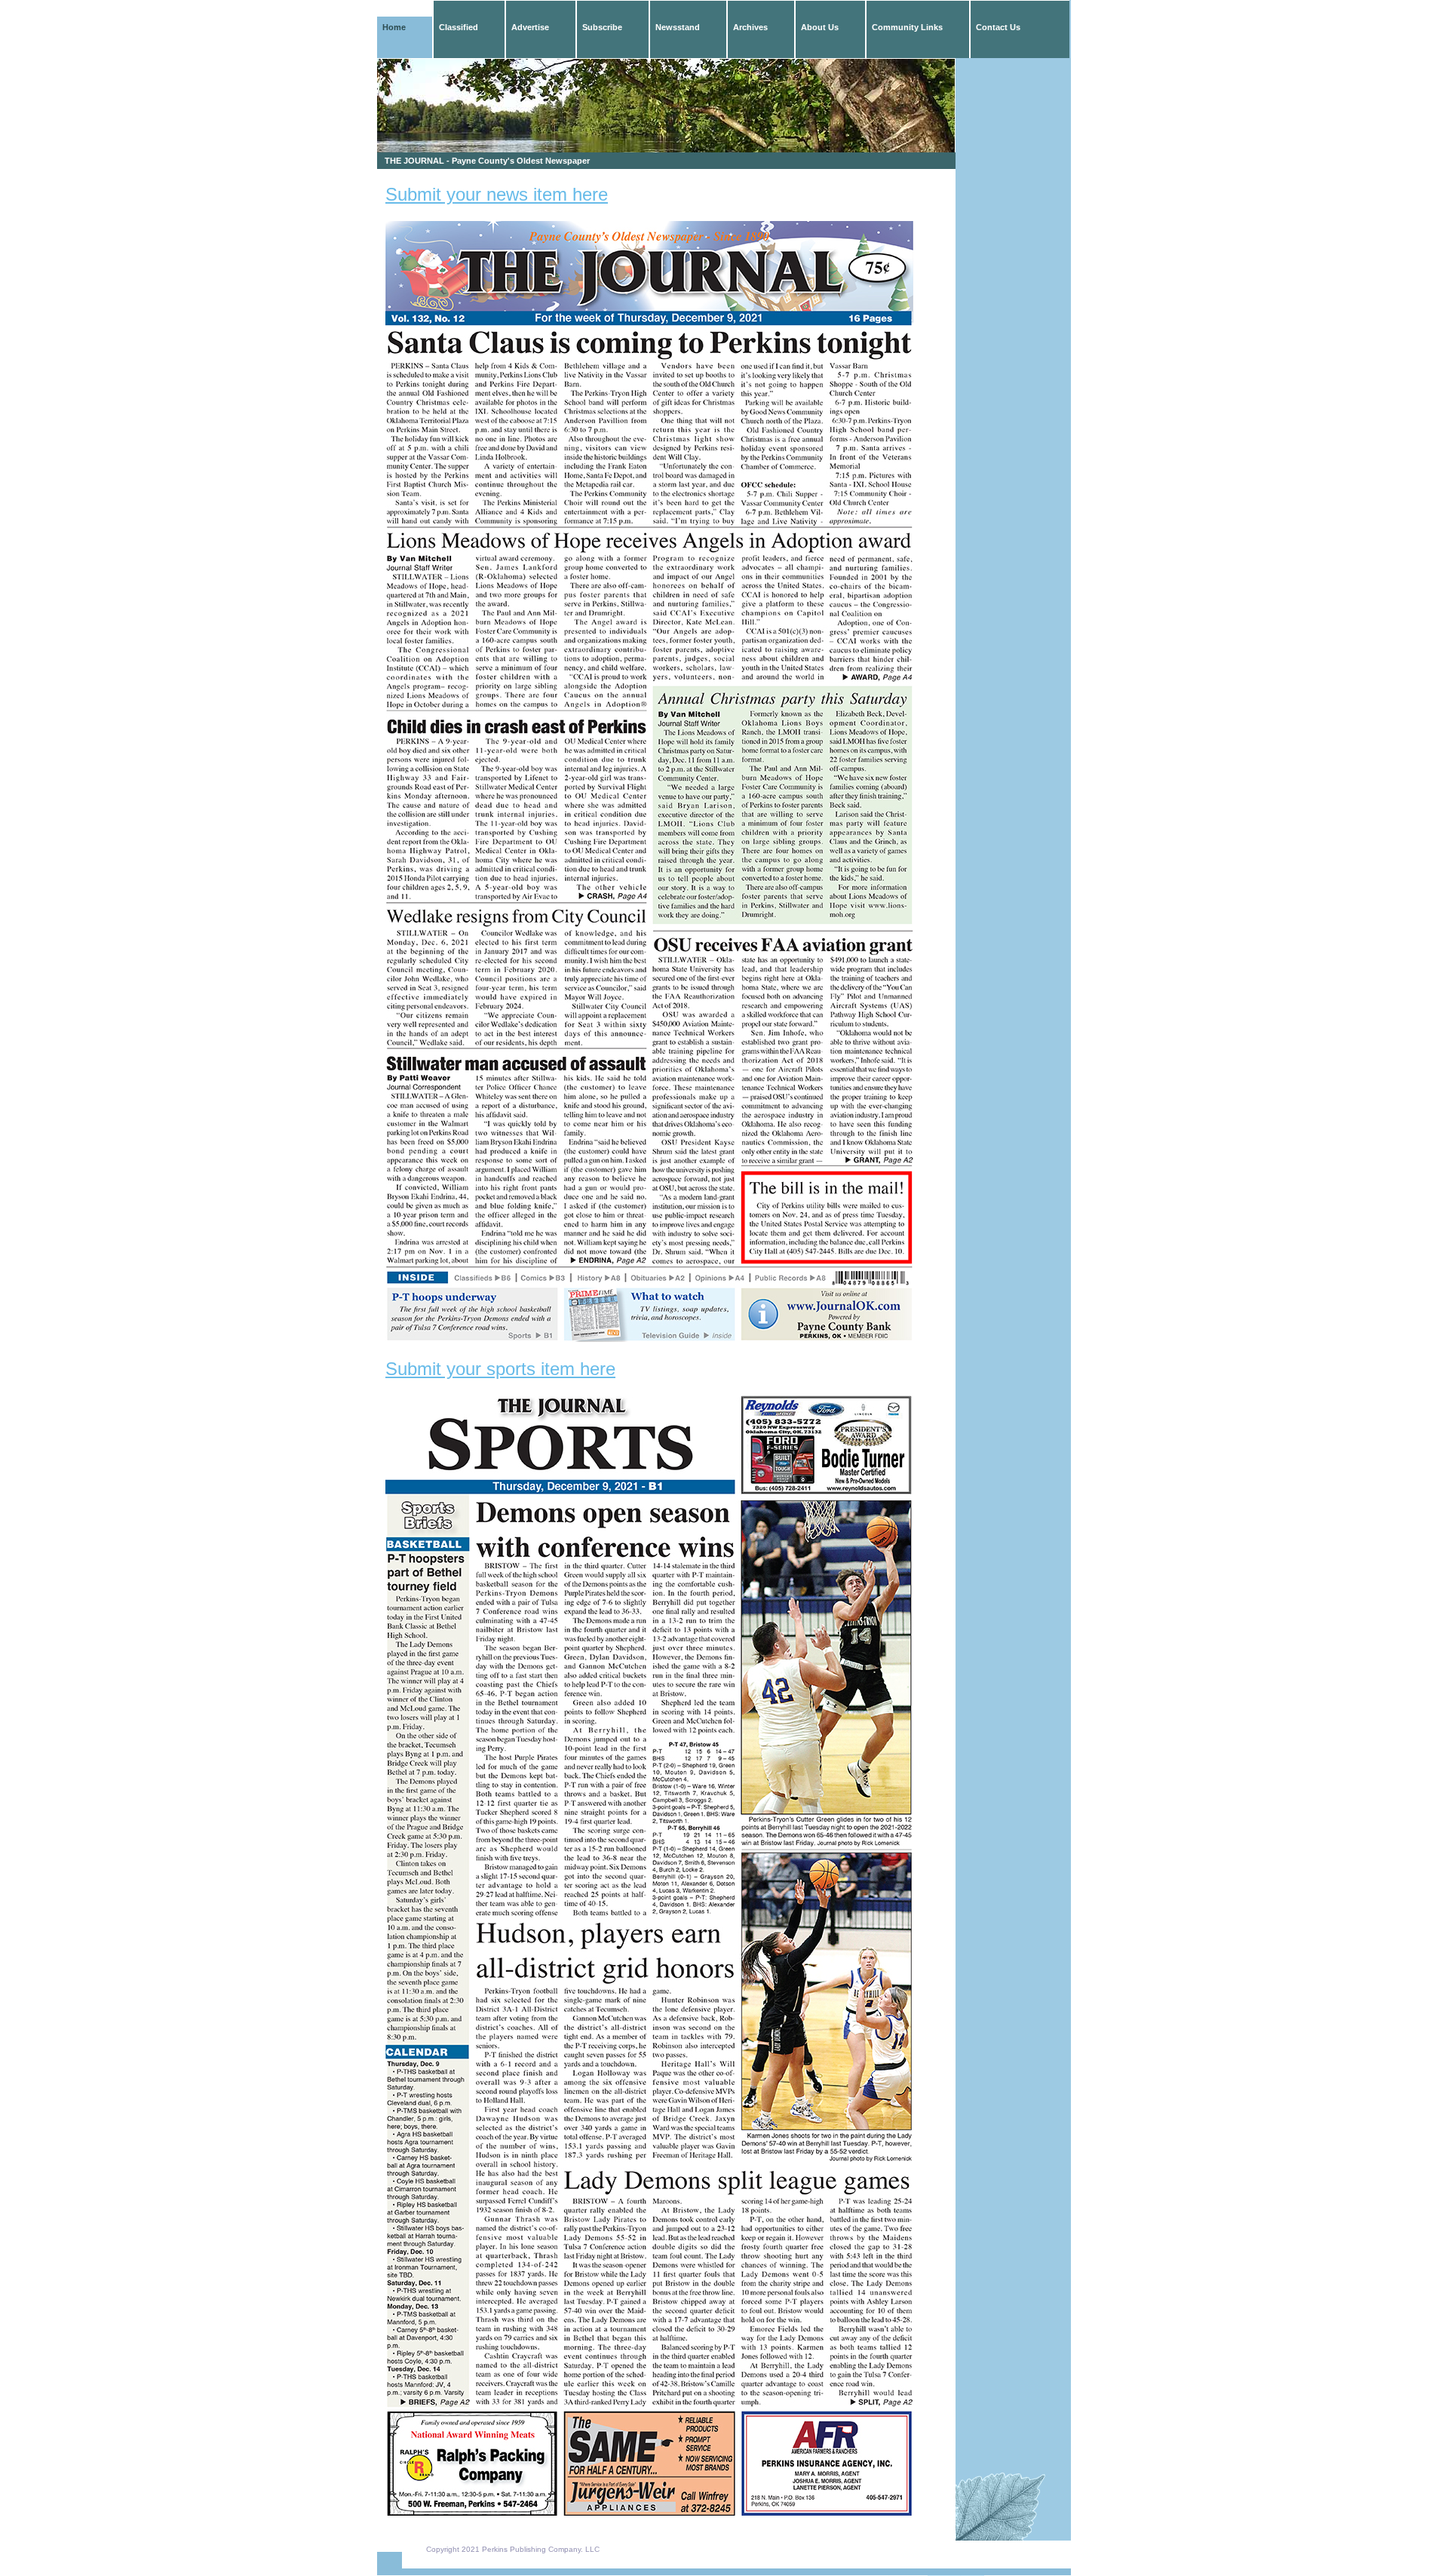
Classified (459, 27)
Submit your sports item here (500, 1369)
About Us (820, 27)
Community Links (907, 27)
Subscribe (602, 27)
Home (394, 27)
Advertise (530, 27)
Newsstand (678, 27)
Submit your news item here (497, 194)
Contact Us (998, 27)
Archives (750, 27)
